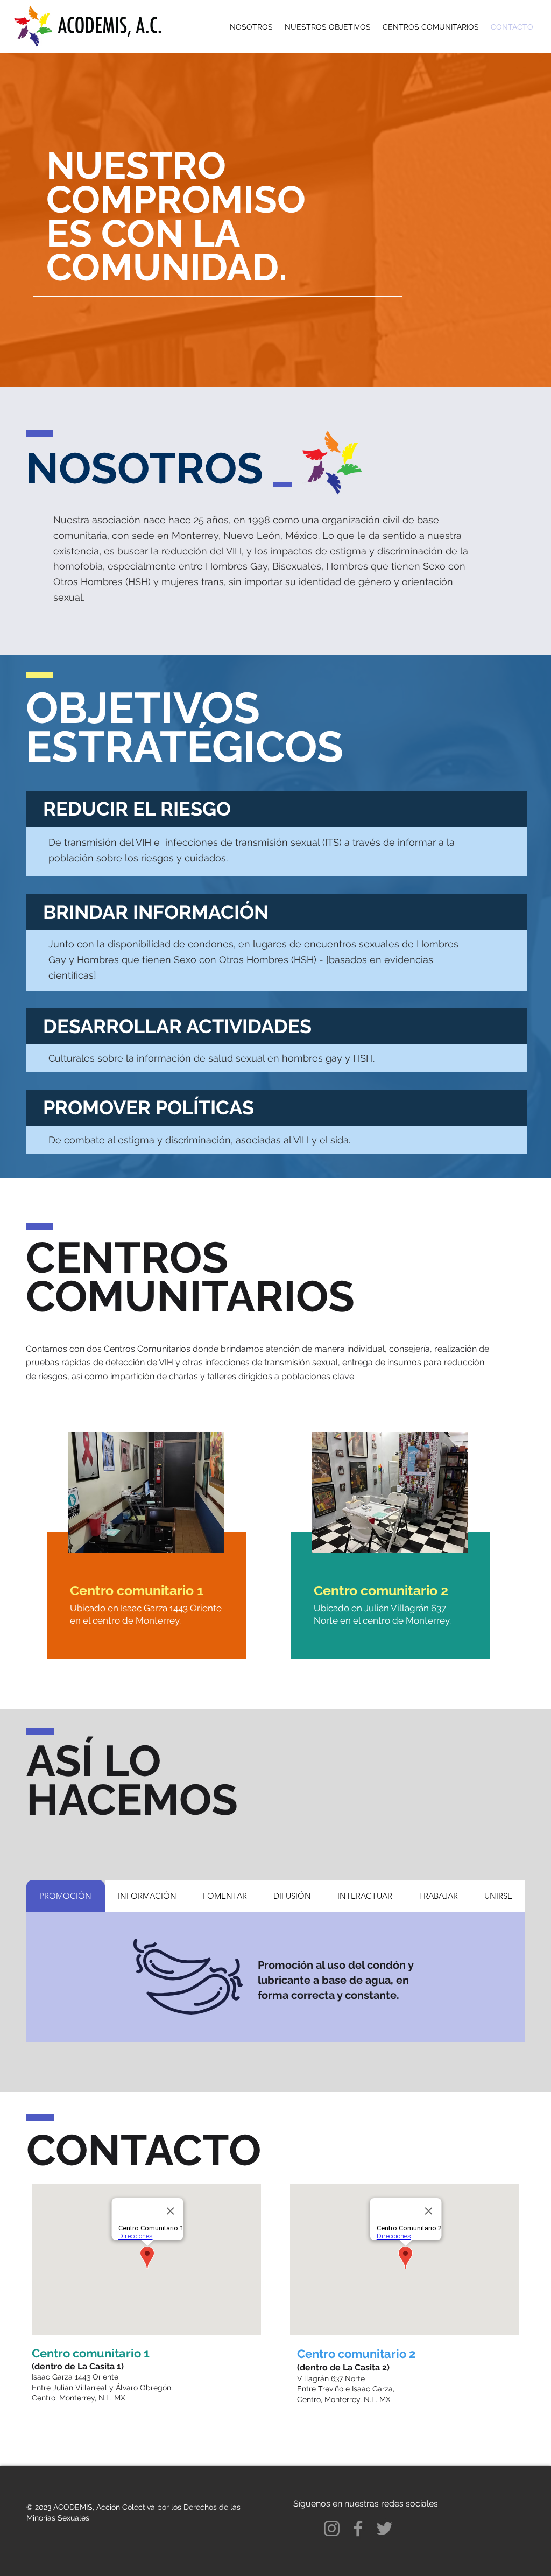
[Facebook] (358, 2528)
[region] (145, 1558)
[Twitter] (384, 2528)
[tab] (66, 1896)
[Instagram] (332, 2528)
